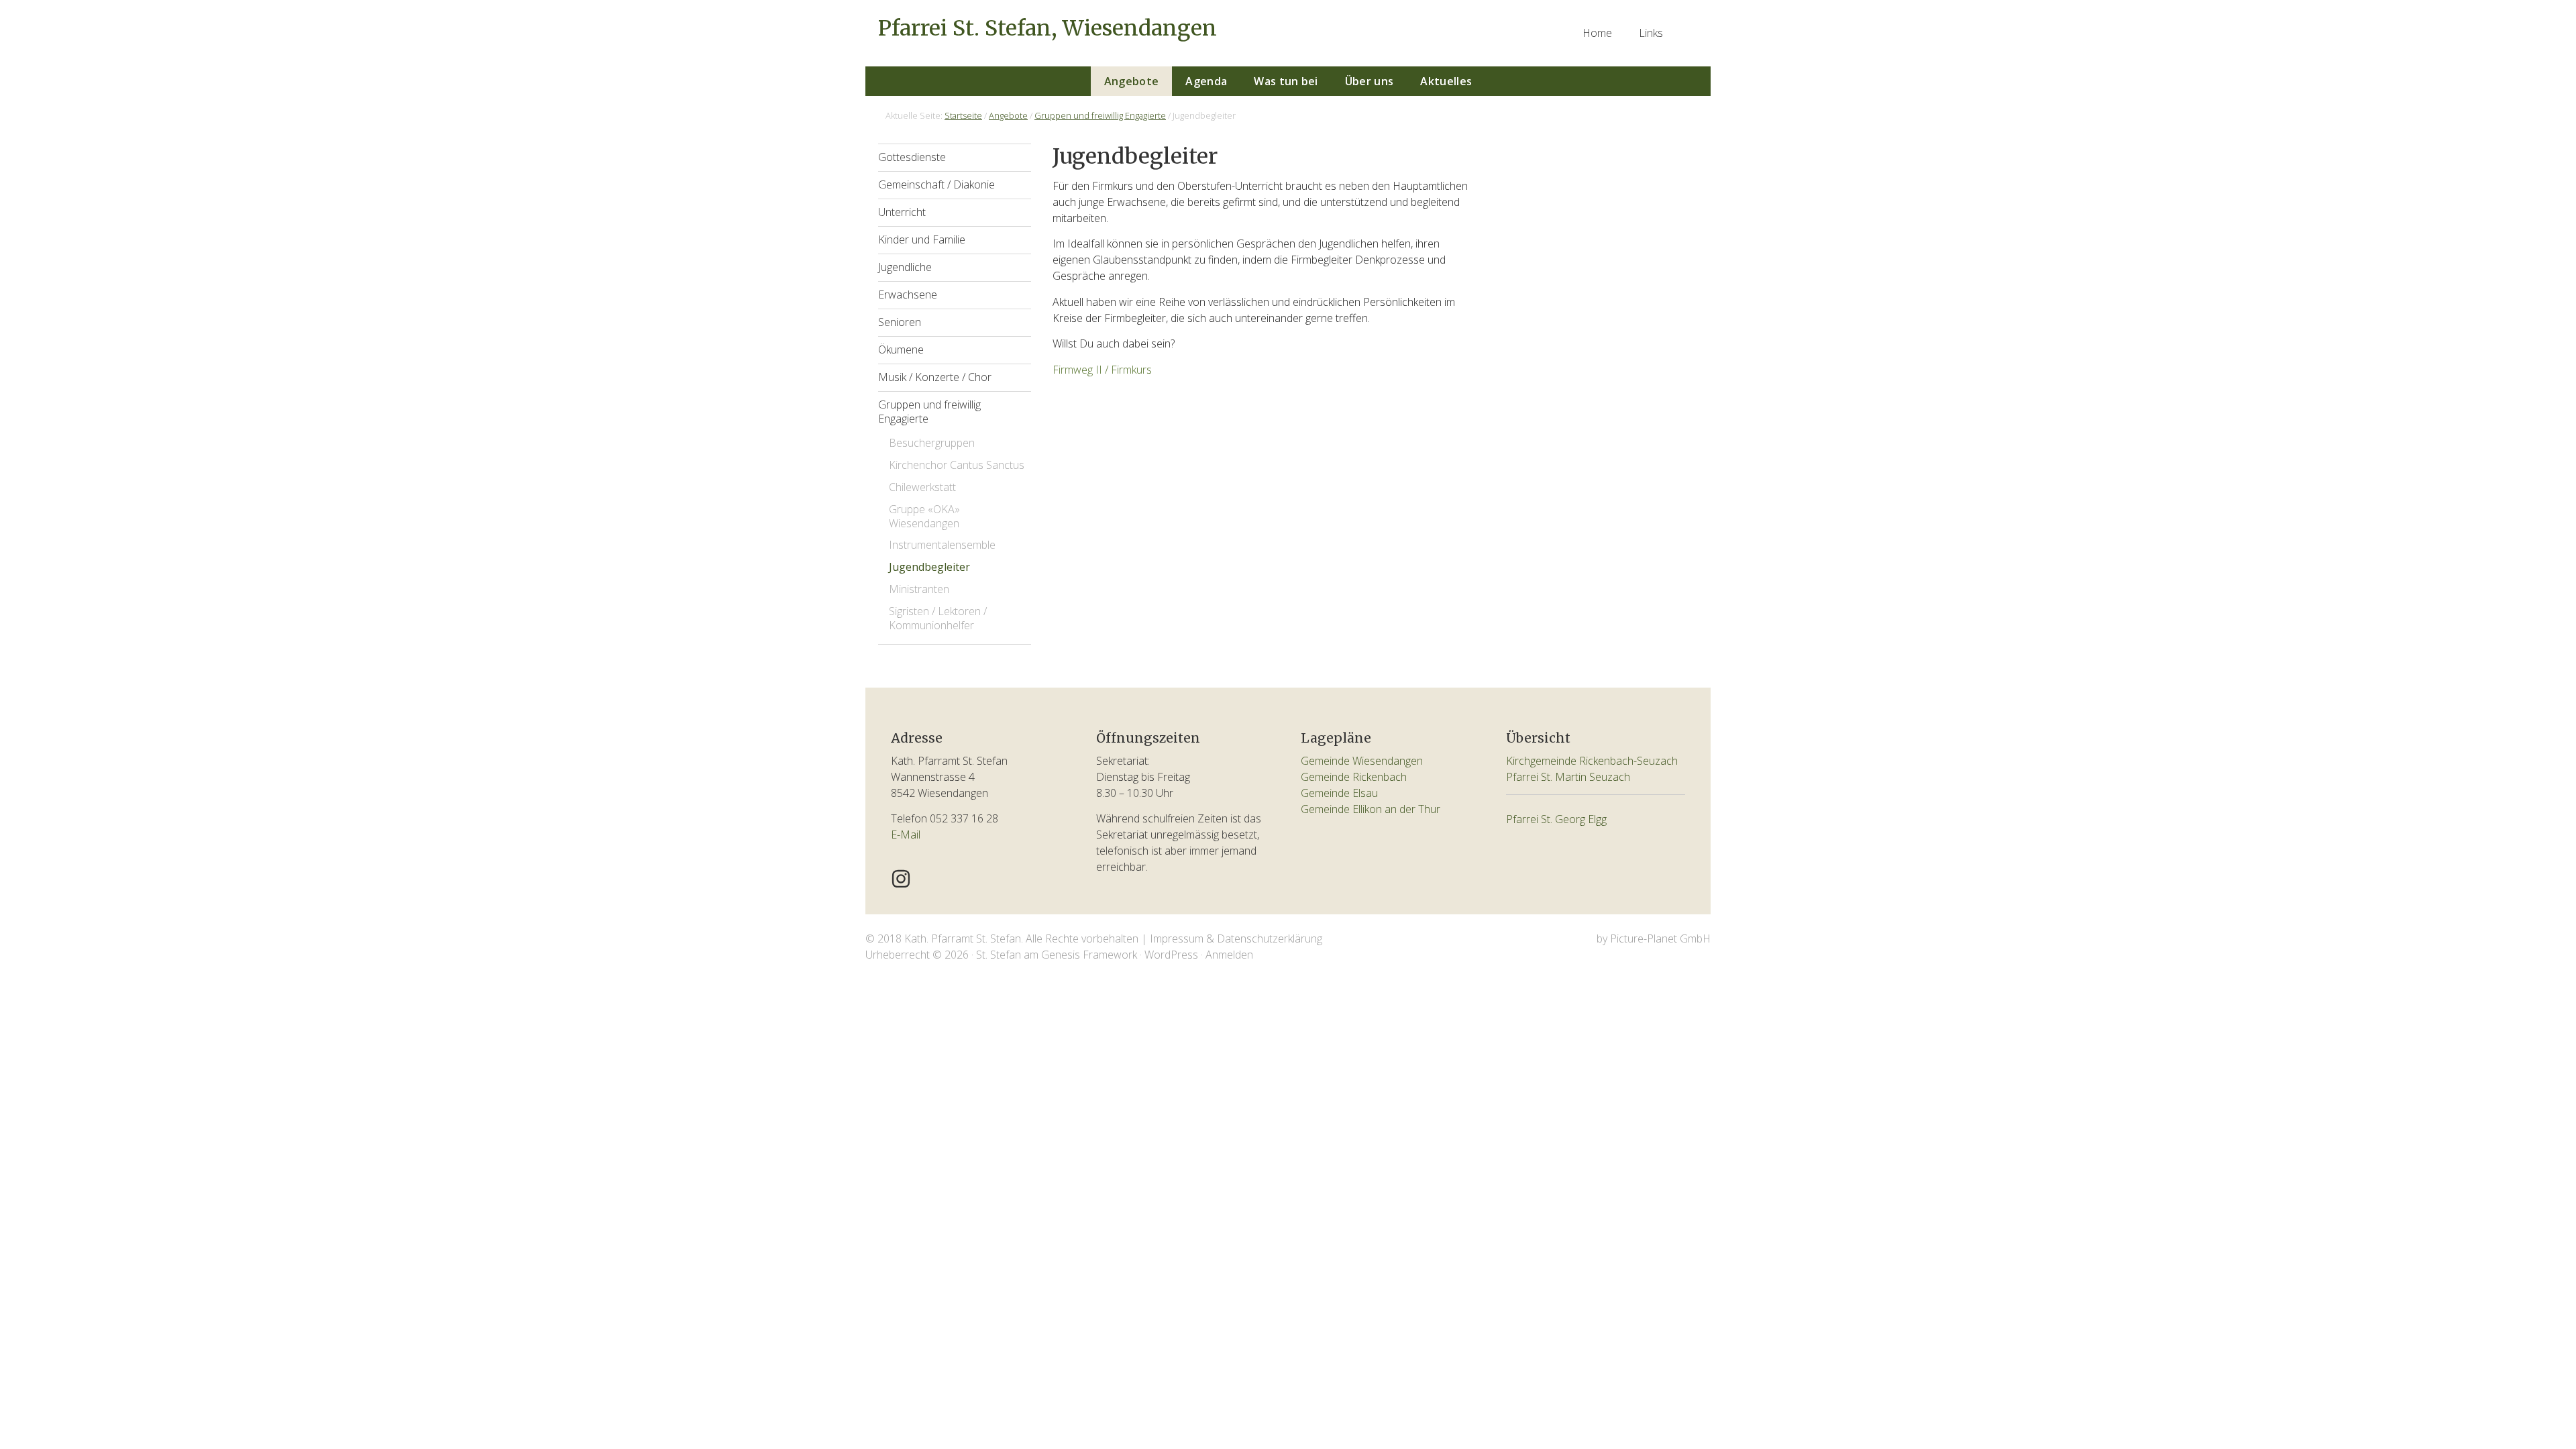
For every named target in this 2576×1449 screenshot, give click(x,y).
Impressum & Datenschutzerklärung (1236, 938)
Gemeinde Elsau (1339, 793)
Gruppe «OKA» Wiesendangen (924, 516)
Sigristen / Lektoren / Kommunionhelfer (938, 618)
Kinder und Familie (922, 239)
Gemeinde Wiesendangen (1362, 761)
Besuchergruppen (932, 443)
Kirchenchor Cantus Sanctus (957, 465)
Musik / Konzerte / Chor (935, 377)
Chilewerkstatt (922, 487)
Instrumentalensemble (942, 545)
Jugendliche (905, 267)
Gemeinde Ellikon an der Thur (1371, 809)
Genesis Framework (1089, 955)
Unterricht (902, 212)
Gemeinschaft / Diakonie (936, 184)
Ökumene (901, 350)
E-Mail (906, 835)
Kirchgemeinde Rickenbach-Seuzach (1592, 761)
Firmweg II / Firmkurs (1102, 370)
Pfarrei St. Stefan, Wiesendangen (1048, 28)
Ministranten (919, 589)
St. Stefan (999, 955)
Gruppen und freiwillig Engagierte (929, 412)
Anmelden (1229, 955)
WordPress (1171, 955)
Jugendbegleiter (929, 567)
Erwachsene (908, 294)
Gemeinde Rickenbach (1354, 777)
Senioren (900, 322)
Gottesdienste (912, 157)
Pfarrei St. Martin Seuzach (1568, 777)
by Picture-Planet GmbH (1654, 938)
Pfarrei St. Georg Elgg (1556, 819)
